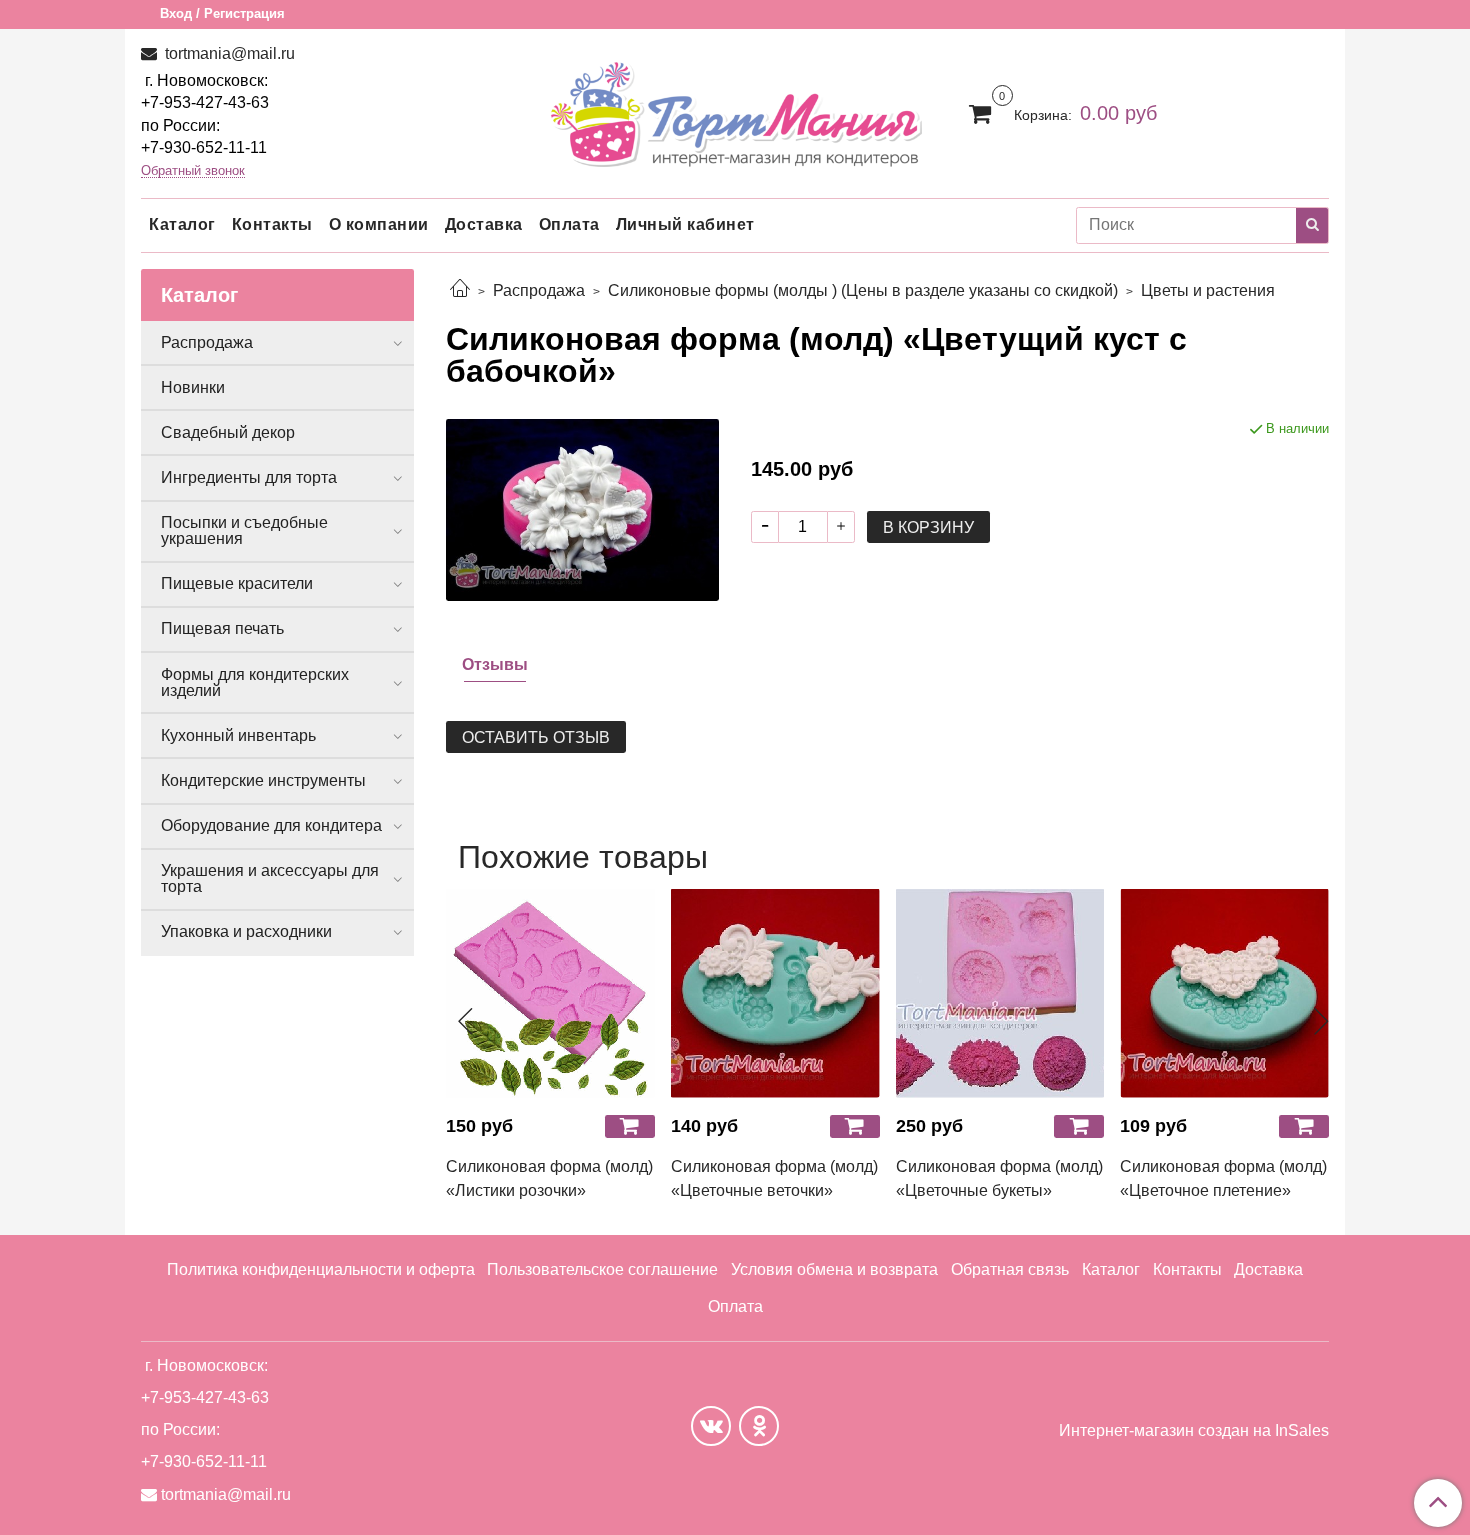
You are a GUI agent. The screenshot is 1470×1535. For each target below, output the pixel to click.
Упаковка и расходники (246, 931)
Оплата (569, 224)
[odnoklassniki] (759, 1426)
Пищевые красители (237, 583)
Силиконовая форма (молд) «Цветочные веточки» (774, 1178)
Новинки (193, 387)
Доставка (484, 224)
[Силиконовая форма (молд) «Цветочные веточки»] (775, 993)
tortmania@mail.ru (228, 53)
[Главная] (460, 290)
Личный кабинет (685, 224)
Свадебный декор (228, 432)
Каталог (182, 224)
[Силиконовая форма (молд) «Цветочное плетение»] (1224, 993)
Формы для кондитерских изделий (255, 682)
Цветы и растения (1208, 290)
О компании (379, 224)
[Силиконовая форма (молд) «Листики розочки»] (550, 993)
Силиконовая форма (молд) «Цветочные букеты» (999, 1178)
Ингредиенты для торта (249, 477)
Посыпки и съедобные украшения (244, 530)
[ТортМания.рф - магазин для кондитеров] (735, 108)
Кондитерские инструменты (263, 780)
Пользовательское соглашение (602, 1269)
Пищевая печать (222, 628)
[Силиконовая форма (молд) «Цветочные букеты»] (1000, 993)
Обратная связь (1010, 1269)
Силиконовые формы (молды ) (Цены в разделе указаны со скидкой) (863, 290)
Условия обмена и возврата (834, 1269)
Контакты (272, 224)
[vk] (711, 1426)
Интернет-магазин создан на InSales (1194, 1431)
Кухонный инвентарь (238, 735)
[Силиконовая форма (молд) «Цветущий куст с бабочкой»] (582, 508)
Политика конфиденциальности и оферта (321, 1269)
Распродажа (539, 290)
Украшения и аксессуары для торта (270, 878)
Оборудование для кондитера (271, 825)
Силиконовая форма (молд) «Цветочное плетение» (1223, 1178)
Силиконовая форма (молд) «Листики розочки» (549, 1178)
